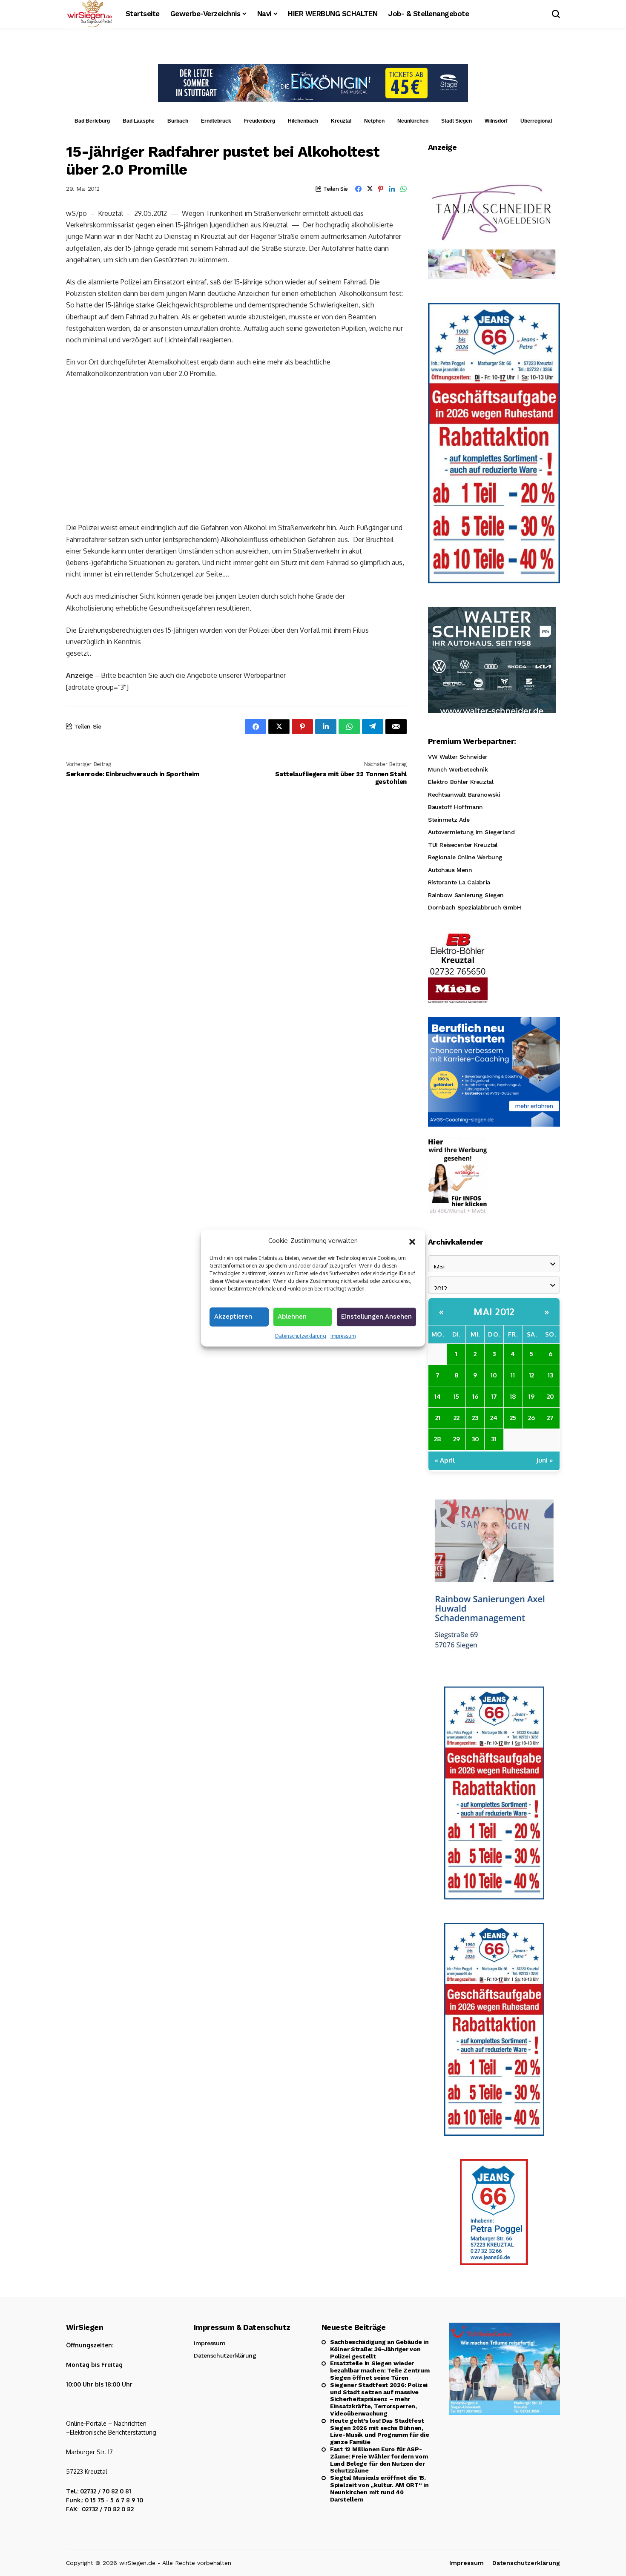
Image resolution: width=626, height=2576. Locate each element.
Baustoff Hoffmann (455, 807)
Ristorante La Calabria (459, 882)
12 (531, 1375)
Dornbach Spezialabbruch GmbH (474, 907)
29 (457, 1439)
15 (456, 1396)
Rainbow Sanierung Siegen (466, 895)
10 (494, 1375)
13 (550, 1375)
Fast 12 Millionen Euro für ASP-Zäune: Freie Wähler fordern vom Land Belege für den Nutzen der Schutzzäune (379, 2460)
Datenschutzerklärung (301, 1335)
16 (475, 1396)
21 (438, 1418)
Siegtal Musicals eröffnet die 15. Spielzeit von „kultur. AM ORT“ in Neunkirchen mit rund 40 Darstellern (379, 2488)
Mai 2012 (494, 1311)
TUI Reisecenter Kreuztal (463, 845)
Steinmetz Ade (449, 820)
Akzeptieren (233, 1316)
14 (438, 1396)
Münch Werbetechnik (458, 769)
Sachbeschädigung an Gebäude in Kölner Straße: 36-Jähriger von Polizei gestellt (379, 2349)
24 (494, 1418)
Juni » (545, 1460)
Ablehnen (292, 1316)
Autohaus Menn (450, 870)
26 (531, 1418)
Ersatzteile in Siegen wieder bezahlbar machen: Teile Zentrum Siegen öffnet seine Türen (380, 2370)
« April (445, 1460)
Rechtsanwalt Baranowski (464, 795)
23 (475, 1418)
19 (531, 1396)
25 (513, 1418)
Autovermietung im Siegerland (471, 832)
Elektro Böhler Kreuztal (461, 782)
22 (457, 1418)
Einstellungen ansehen (376, 1316)
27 (550, 1418)
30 (475, 1439)
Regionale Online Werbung (465, 857)
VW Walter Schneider (458, 757)
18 (513, 1396)
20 (550, 1396)
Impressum (343, 1335)
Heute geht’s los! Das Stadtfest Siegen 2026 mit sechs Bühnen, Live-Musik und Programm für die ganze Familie (379, 2431)
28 (438, 1439)
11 (513, 1375)
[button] (412, 1241)
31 (494, 1439)
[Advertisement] (236, 450)
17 (494, 1396)
